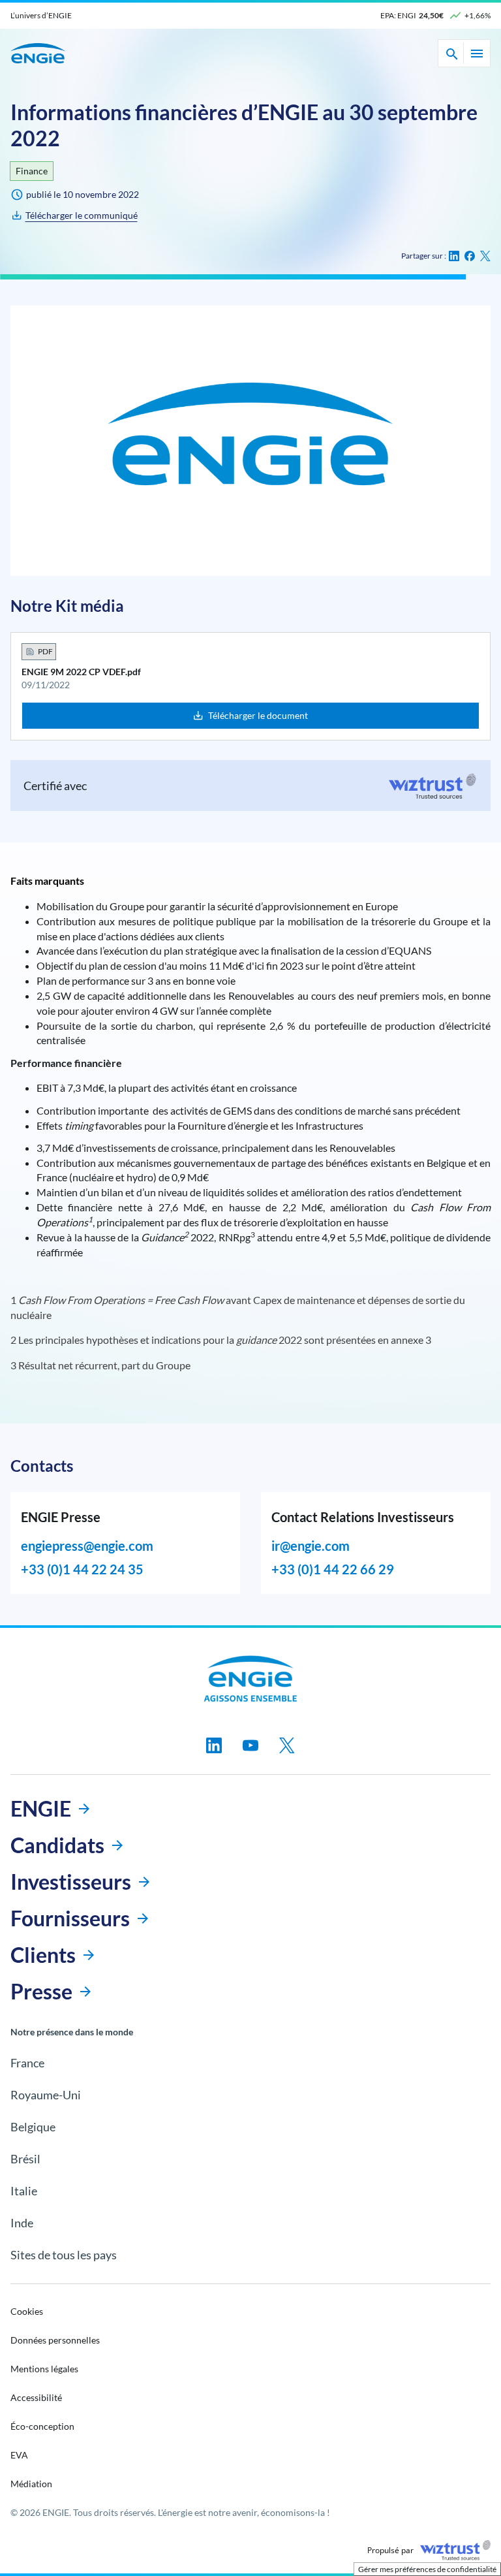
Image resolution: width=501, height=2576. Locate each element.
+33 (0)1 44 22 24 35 (82, 1569)
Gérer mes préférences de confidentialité (427, 2569)
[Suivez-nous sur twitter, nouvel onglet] (287, 1745)
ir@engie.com (311, 1546)
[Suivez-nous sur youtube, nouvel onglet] (250, 1745)
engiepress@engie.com (87, 1546)
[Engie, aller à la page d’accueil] (251, 1679)
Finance (32, 171)
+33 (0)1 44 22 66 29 (333, 1569)
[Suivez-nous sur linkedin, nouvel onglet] (214, 1745)
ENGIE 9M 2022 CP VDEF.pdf (81, 672)
